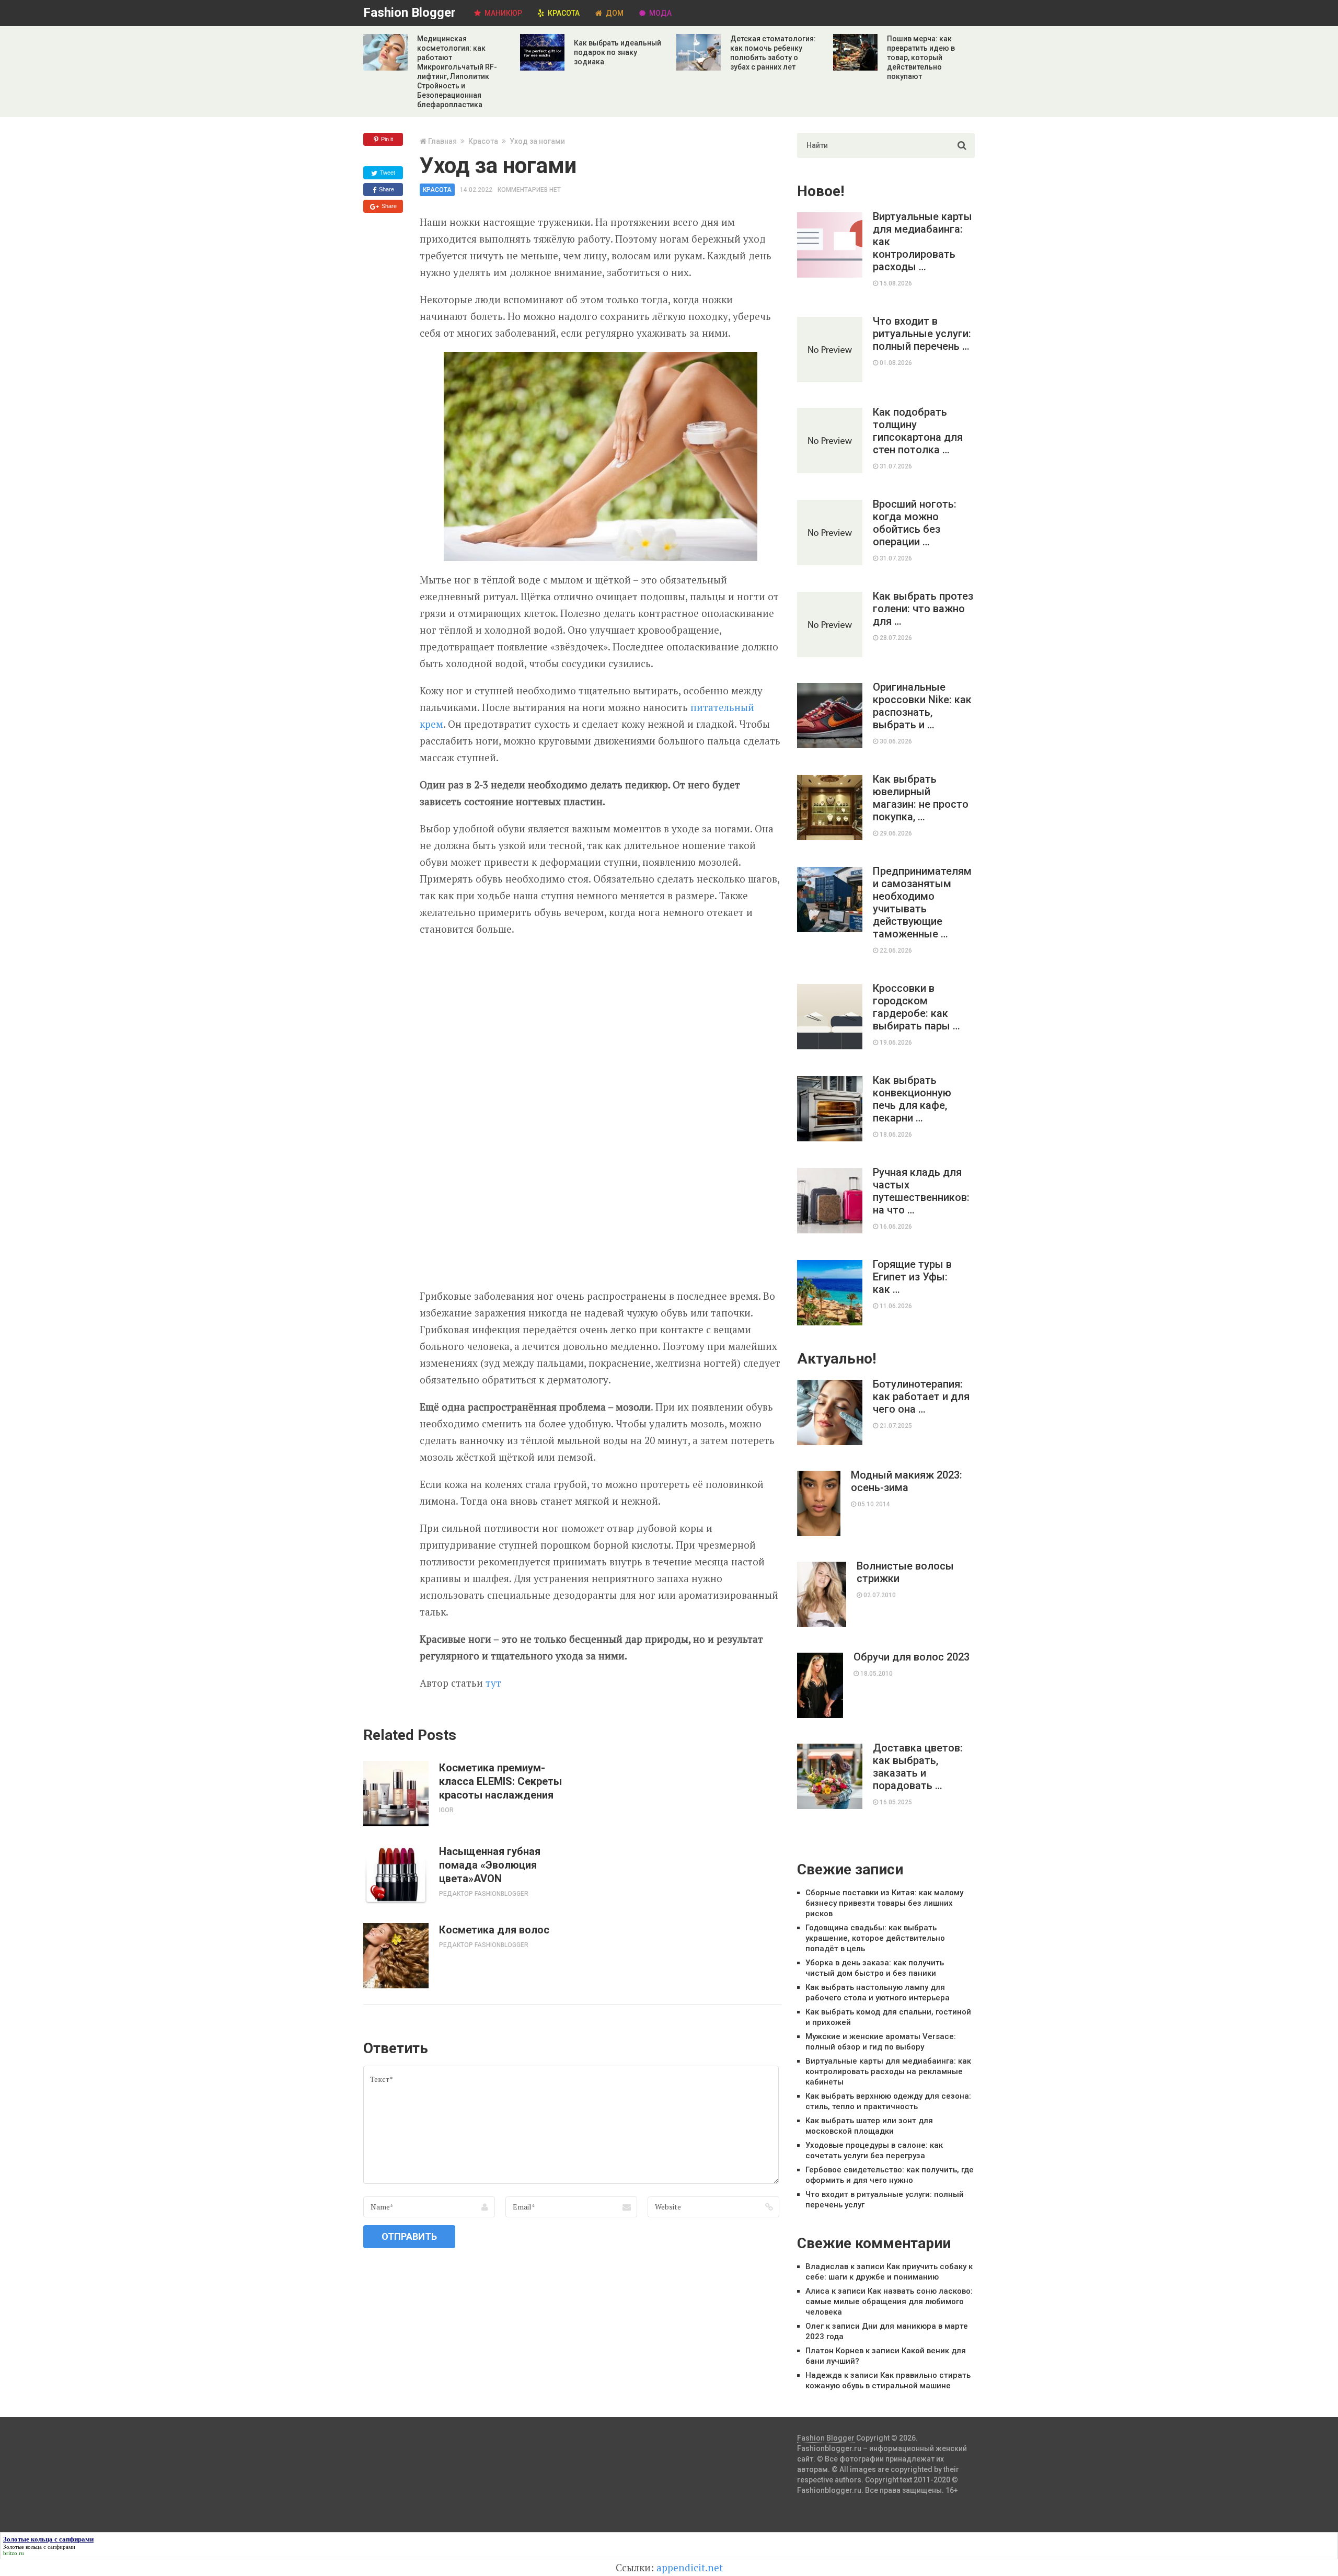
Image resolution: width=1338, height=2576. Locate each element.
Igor (446, 1810)
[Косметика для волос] (396, 1956)
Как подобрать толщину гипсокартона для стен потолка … (918, 431)
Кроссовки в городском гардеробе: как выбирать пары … (916, 1007)
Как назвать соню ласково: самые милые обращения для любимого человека (889, 2302)
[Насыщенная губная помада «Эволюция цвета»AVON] (396, 1875)
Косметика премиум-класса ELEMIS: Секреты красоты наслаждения (500, 1781)
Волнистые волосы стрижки (905, 1572)
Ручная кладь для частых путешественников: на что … (921, 1191)
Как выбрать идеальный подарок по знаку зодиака (618, 52)
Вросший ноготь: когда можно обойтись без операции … (915, 523)
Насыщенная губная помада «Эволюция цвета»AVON (490, 1865)
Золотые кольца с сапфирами (39, 2547)
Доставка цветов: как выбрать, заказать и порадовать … (918, 1767)
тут (493, 1683)
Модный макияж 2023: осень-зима (907, 1481)
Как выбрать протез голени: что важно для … (923, 609)
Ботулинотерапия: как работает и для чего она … (921, 1396)
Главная (442, 141)
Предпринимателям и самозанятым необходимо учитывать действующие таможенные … (922, 902)
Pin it (386, 139)
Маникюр (503, 13)
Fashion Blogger (410, 13)
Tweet (387, 173)
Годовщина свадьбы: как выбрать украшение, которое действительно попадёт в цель (875, 1938)
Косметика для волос (494, 1930)
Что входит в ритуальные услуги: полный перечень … (922, 334)
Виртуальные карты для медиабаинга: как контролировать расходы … (922, 242)
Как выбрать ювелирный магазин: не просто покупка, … (921, 798)
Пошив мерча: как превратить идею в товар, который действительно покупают (921, 58)
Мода (660, 13)
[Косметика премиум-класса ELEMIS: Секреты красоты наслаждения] (396, 1794)
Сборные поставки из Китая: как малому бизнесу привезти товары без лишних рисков (884, 1903)
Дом (614, 13)
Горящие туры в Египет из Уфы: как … (912, 1277)
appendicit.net (690, 2567)
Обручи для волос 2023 (912, 1657)
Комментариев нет (529, 190)
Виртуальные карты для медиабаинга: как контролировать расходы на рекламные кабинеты (888, 2071)
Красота (563, 13)
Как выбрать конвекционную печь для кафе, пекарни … (912, 1099)
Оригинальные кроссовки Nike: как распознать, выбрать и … (922, 706)
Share (386, 189)
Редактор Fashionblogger (484, 1894)
